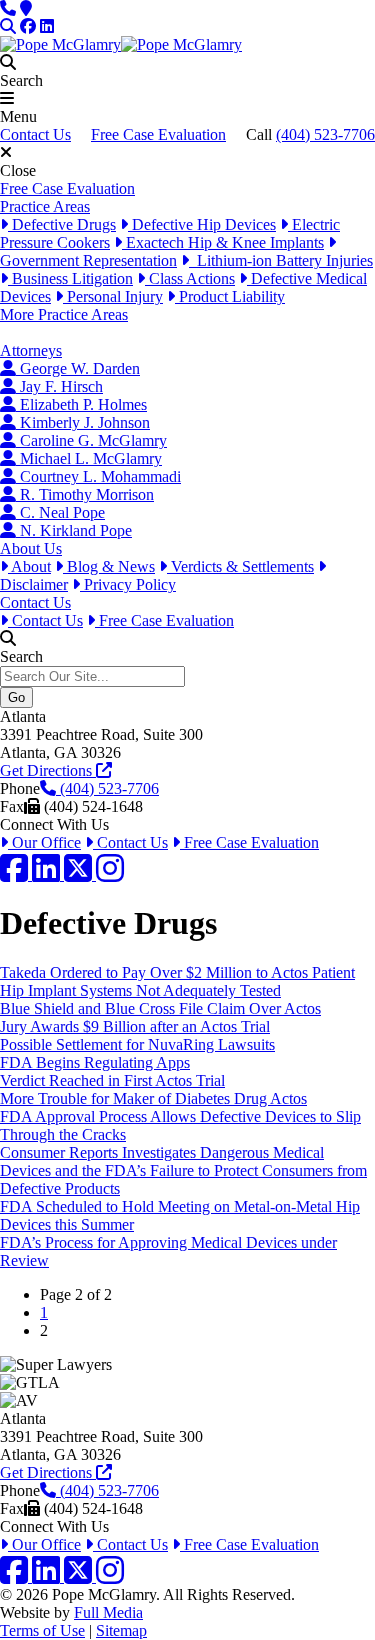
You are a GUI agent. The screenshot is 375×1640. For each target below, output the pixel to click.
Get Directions (48, 770)
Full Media (108, 1612)
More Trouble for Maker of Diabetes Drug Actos (153, 1098)
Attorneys (31, 350)
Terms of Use (42, 1630)
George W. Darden (78, 368)
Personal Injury (113, 296)
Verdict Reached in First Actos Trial (112, 1080)
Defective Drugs (62, 224)
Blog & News (109, 566)
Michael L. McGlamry (89, 458)
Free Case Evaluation (158, 134)
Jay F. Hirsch (59, 386)
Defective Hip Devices (202, 224)
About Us (31, 548)
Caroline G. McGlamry (91, 440)
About (29, 566)
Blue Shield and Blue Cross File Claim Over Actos (160, 1008)
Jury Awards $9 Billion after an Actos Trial (135, 1026)
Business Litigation (70, 278)
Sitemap (121, 1630)
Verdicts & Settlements (240, 566)
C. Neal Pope (60, 512)
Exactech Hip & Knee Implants (223, 242)
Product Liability (230, 296)
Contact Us (35, 134)
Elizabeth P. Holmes (81, 404)
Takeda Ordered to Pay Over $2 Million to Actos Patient (177, 972)
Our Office (44, 842)
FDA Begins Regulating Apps (95, 1062)
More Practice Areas (64, 314)
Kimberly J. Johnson (83, 422)
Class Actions (190, 278)
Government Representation (88, 260)
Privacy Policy (128, 584)
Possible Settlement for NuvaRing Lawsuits (137, 1044)
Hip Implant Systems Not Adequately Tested (140, 990)
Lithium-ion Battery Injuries (281, 260)
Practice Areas (45, 206)
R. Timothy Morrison (85, 494)
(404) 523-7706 (325, 134)
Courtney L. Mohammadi (98, 476)
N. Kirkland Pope (74, 530)
